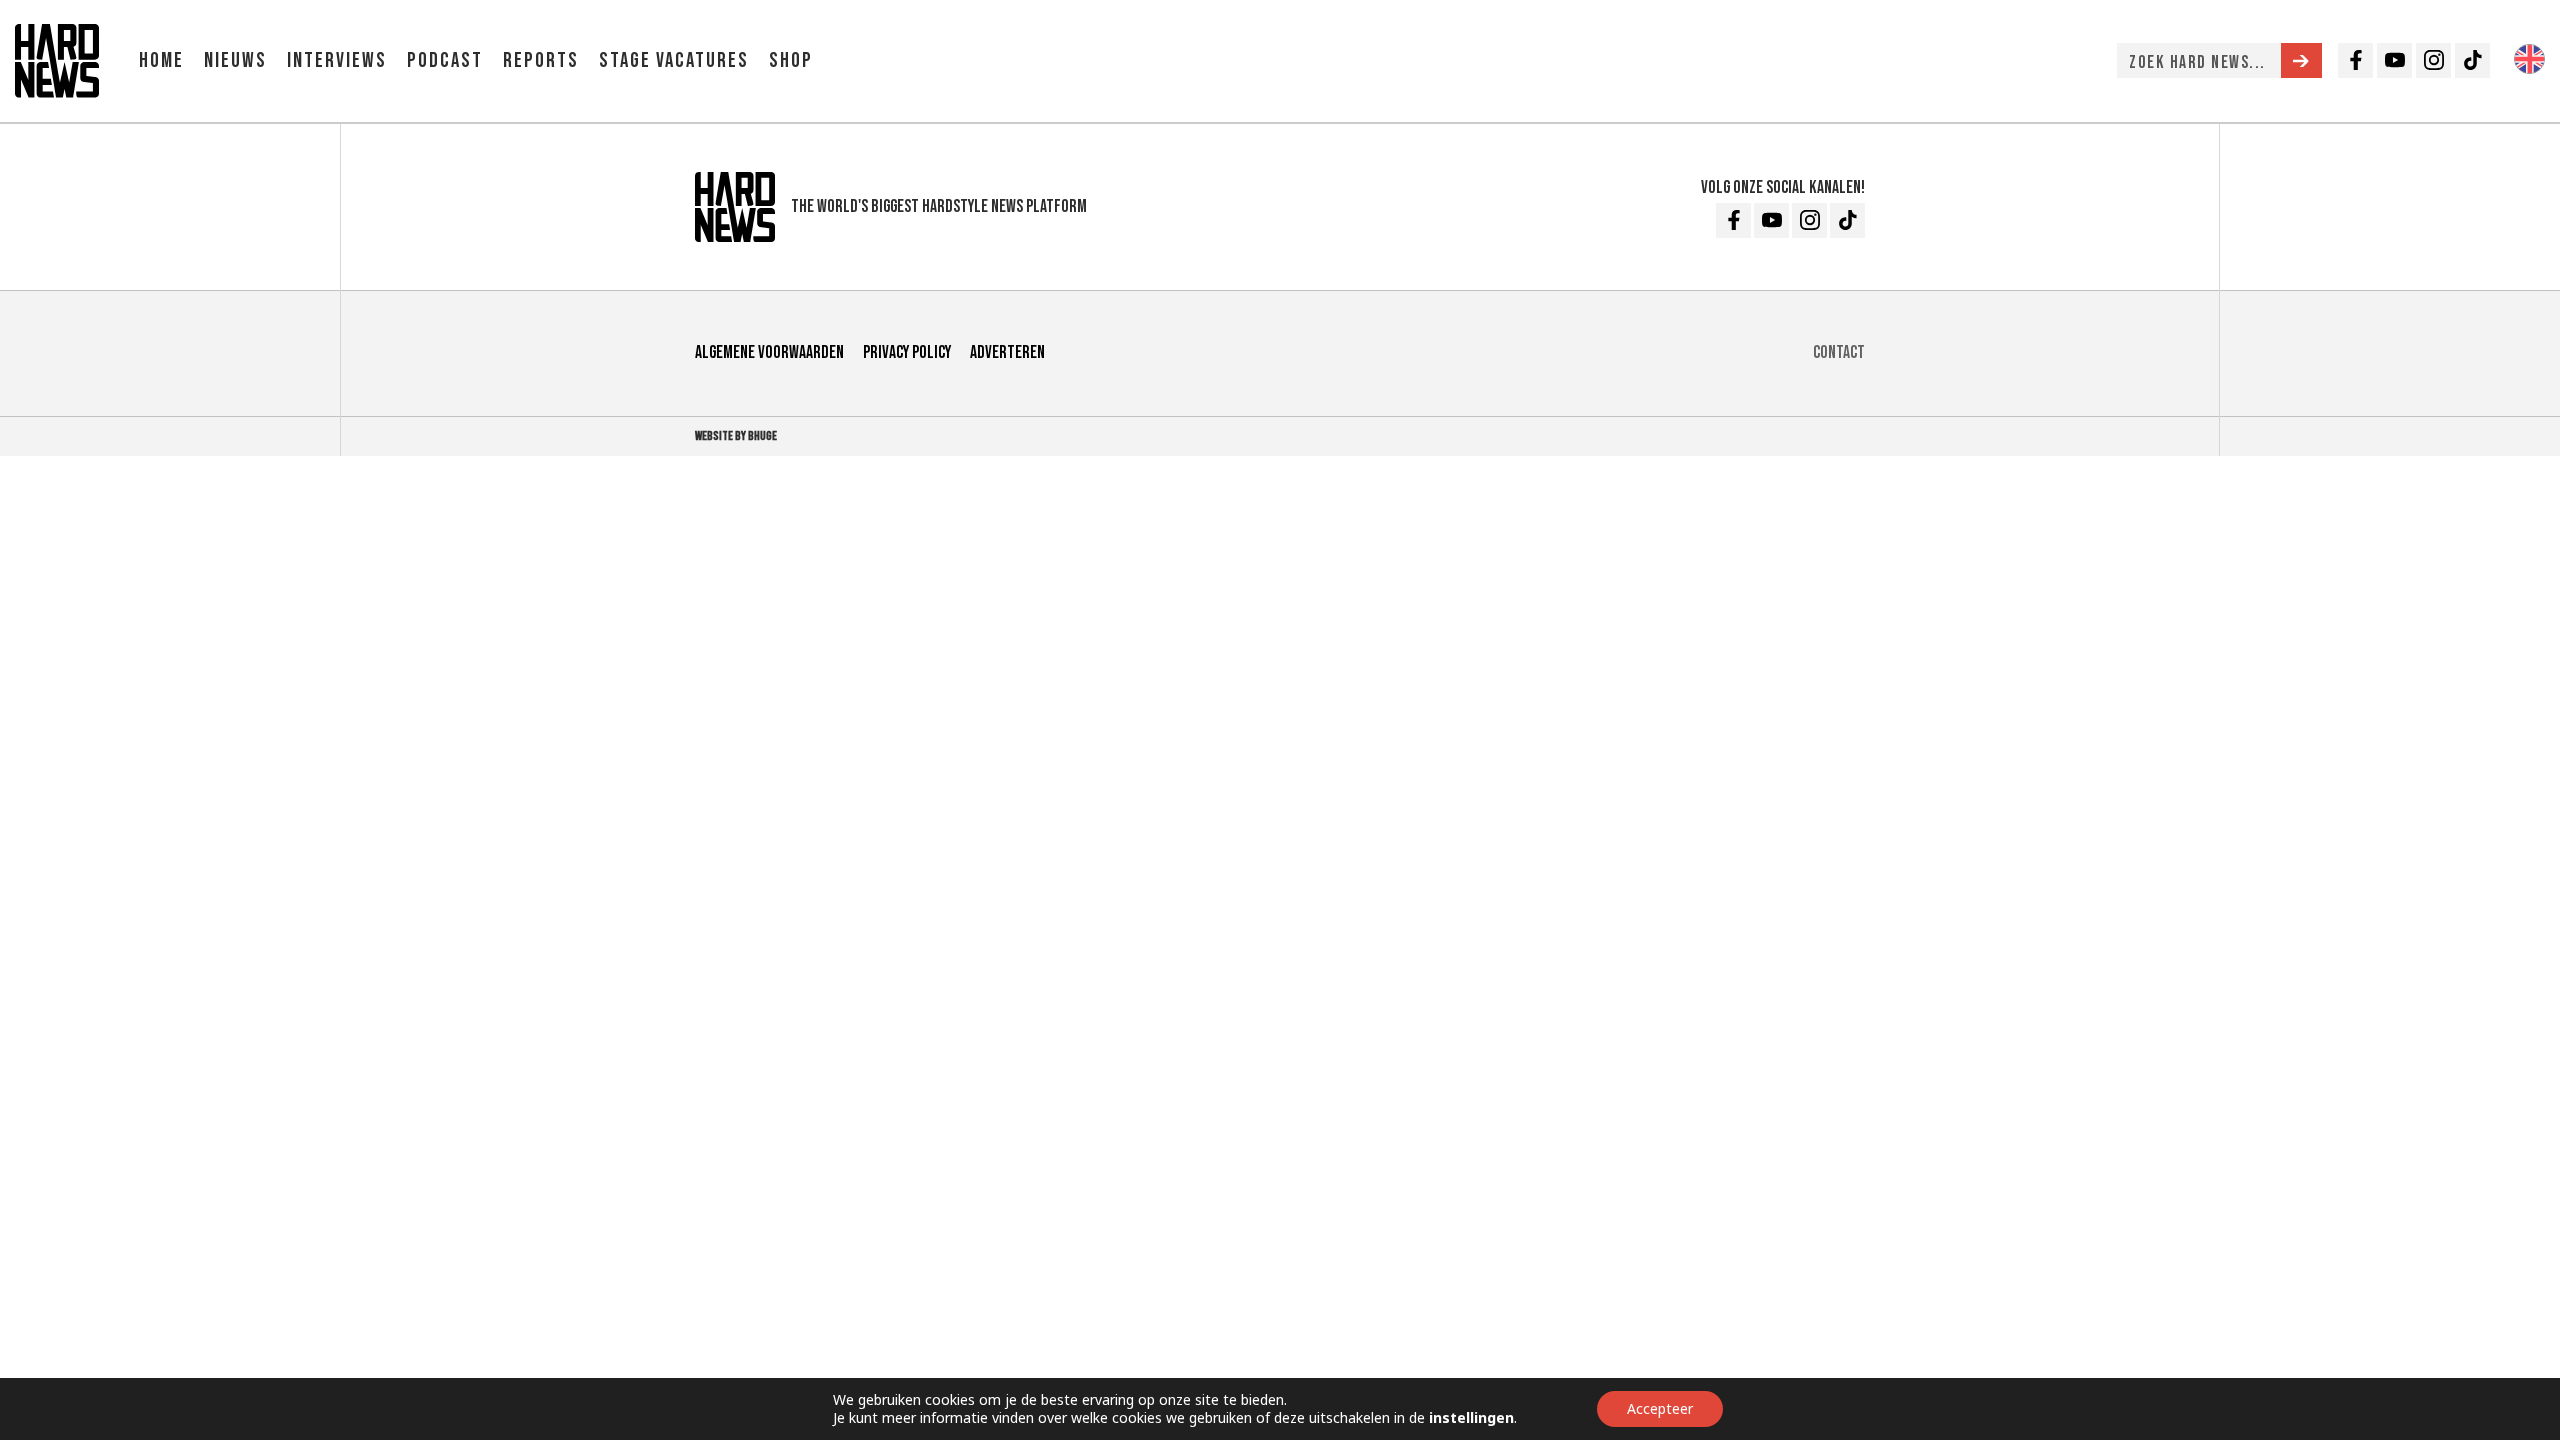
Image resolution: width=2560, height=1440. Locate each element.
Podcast (445, 60)
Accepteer (1660, 1408)
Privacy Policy (907, 352)
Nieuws (235, 60)
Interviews (337, 60)
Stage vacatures (674, 60)
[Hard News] (57, 59)
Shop (791, 60)
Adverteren (1007, 352)
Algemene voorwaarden (769, 352)
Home (161, 60)
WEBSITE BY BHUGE (736, 436)
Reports (541, 60)
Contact (1839, 352)
